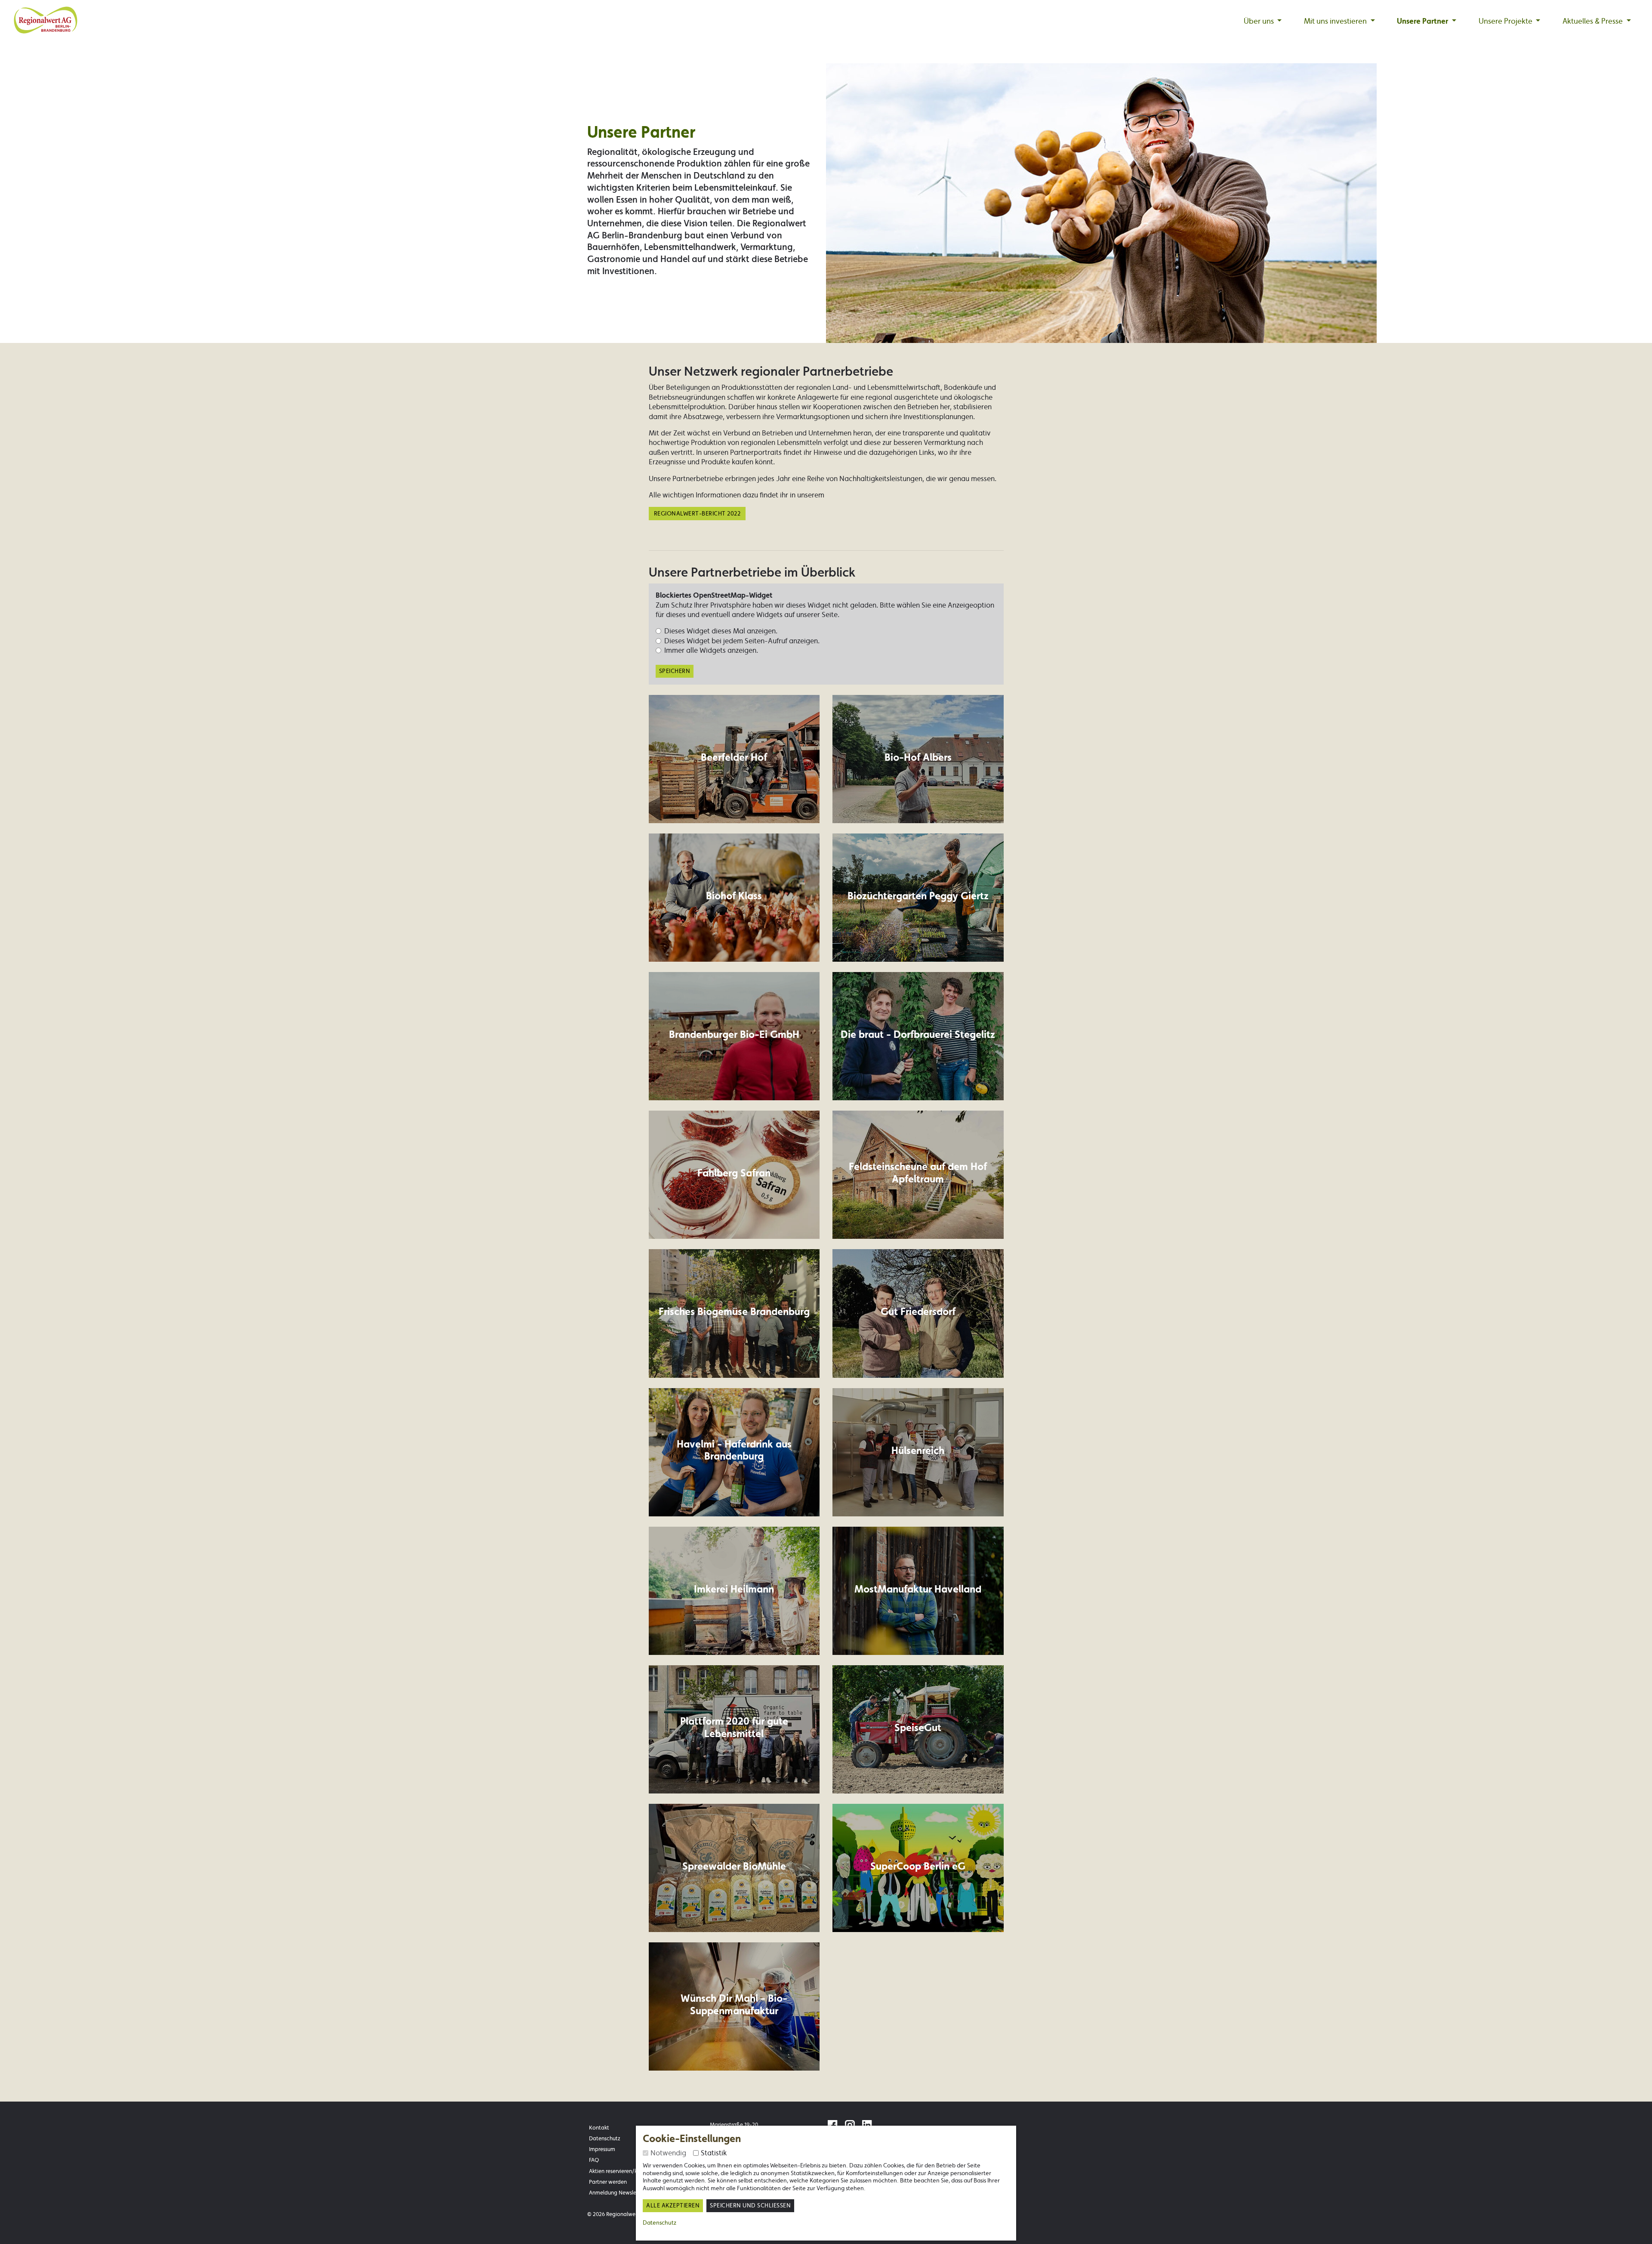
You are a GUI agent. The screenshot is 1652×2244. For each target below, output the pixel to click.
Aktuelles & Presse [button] (1593, 21)
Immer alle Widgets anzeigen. (711, 650)
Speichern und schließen (750, 2205)
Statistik (714, 2153)
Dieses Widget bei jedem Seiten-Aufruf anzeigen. (742, 641)
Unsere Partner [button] (1423, 21)
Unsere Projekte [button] (1506, 21)
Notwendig (668, 2153)
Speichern (675, 671)
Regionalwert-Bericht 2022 (697, 514)
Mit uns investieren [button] (1336, 21)
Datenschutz (660, 2222)
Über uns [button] (1260, 21)
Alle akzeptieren (673, 2205)
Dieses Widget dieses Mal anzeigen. (721, 631)
